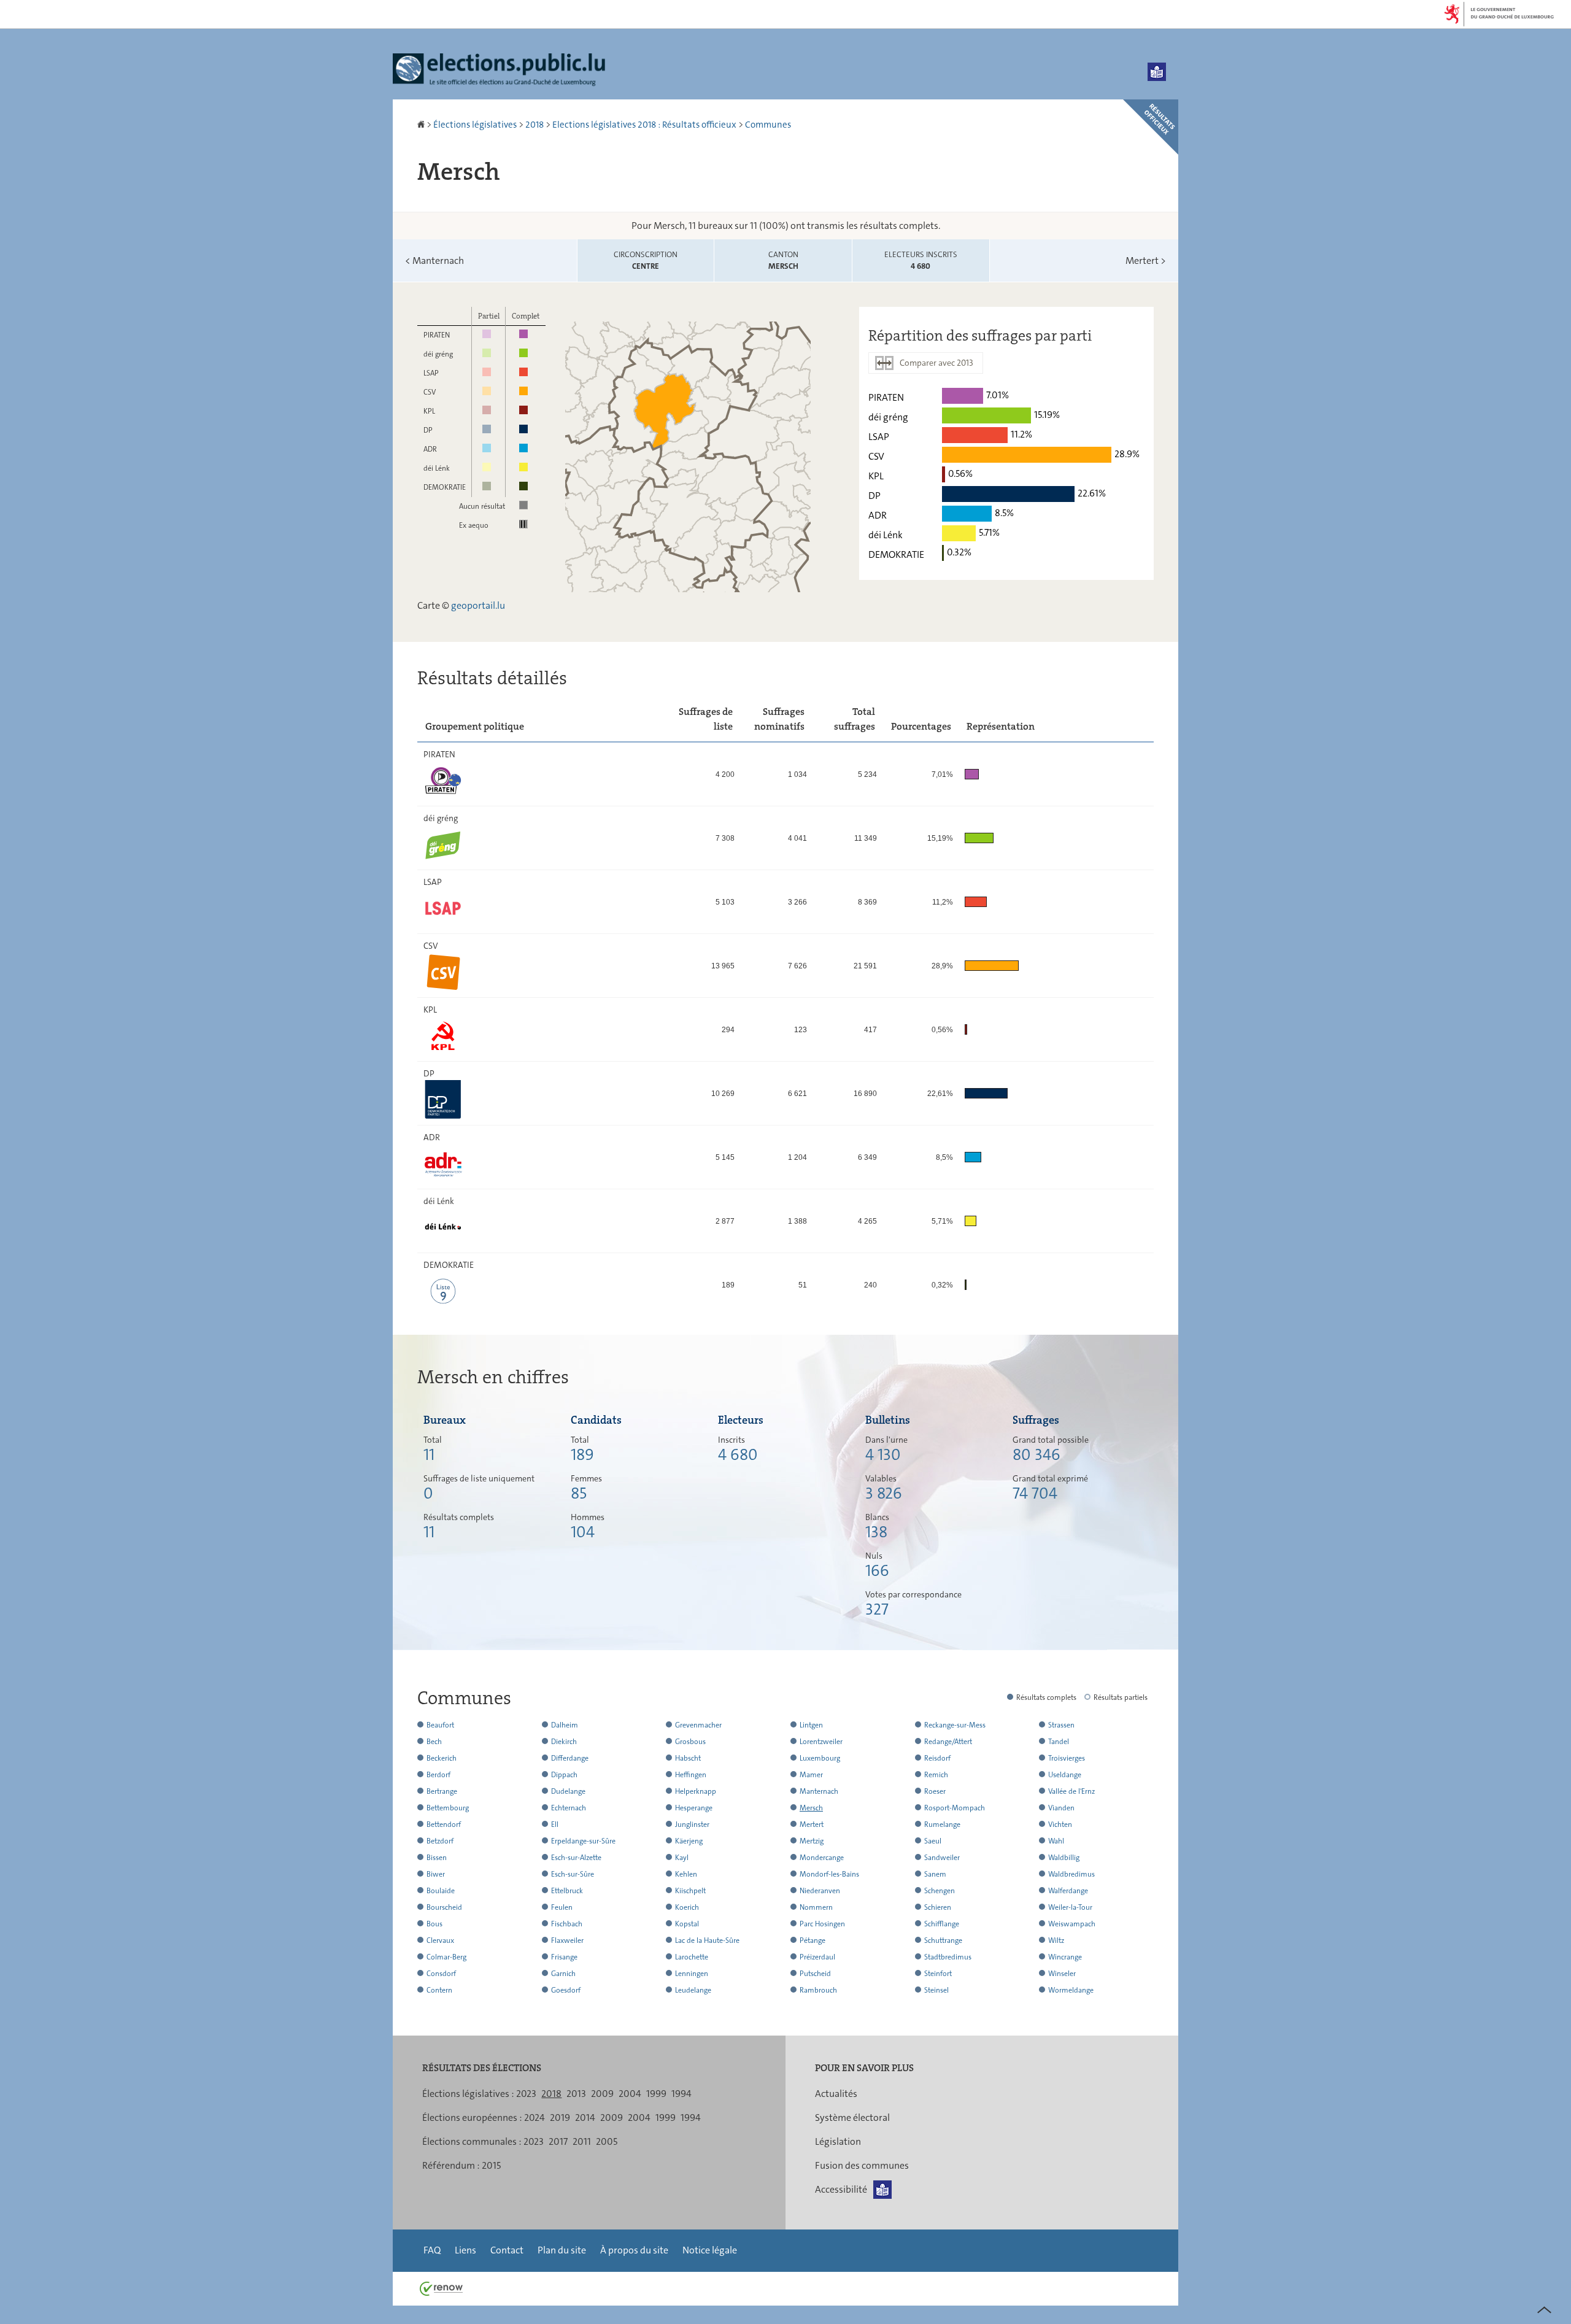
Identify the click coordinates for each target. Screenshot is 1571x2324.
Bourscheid (444, 1907)
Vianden (1061, 1808)
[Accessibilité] (1157, 72)
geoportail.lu (478, 605)
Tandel (1059, 1742)
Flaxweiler (567, 1940)
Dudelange (568, 1791)
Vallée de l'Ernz (1071, 1791)
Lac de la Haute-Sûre (707, 1940)
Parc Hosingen (822, 1924)
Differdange (570, 1758)
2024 (535, 2117)
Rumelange (942, 1824)
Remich (936, 1775)
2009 (602, 2094)
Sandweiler (942, 1858)
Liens (465, 2250)
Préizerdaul (817, 1957)
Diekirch (564, 1742)
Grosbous (690, 1742)
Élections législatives (475, 125)
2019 (560, 2117)
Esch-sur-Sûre (573, 1874)
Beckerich (442, 1758)
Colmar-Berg (446, 1957)
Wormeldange (1071, 1990)
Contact (507, 2250)
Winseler (1062, 1974)
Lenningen (692, 1974)
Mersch (811, 1808)
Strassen (1061, 1725)
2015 (491, 2165)
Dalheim (565, 1725)
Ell (555, 1824)
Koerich (687, 1907)
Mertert (1146, 261)
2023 (526, 2094)
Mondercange (822, 1858)
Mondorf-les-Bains (829, 1874)
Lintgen (811, 1725)
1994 (681, 2094)
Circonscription (646, 261)
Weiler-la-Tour (1070, 1907)
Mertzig (812, 1841)
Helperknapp (696, 1791)
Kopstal (687, 1924)
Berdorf (438, 1775)
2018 (535, 125)
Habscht (688, 1758)
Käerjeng (689, 1841)
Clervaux (440, 1940)
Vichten (1060, 1824)
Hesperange (694, 1808)
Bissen (437, 1858)
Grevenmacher (698, 1725)
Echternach (569, 1808)
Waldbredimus (1071, 1874)
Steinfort (938, 1974)
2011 (582, 2141)
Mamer (811, 1775)
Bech (434, 1742)
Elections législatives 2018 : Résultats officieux (644, 125)
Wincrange (1065, 1957)
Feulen (562, 1907)
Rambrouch (818, 1990)
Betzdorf (440, 1841)
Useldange (1065, 1775)
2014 (585, 2117)
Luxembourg (820, 1758)
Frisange (564, 1957)
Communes (768, 125)
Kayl (682, 1858)
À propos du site (634, 2250)
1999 (656, 2094)
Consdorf (441, 1974)
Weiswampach (1072, 1924)
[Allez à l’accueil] (422, 125)
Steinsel (936, 1990)
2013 (576, 2094)
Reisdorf (937, 1758)
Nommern (816, 1907)
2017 (558, 2141)
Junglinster (692, 1824)
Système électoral (852, 2117)
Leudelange (693, 1990)
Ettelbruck (567, 1891)
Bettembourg (448, 1808)
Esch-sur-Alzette (576, 1858)
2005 (607, 2141)
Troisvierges (1067, 1758)
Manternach (434, 261)
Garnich (563, 1974)
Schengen (940, 1891)
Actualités (836, 2094)
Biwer (436, 1874)
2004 (630, 2094)
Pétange (813, 1940)
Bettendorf (444, 1824)
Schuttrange (943, 1940)
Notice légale (710, 2250)
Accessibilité (841, 2189)
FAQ (432, 2250)
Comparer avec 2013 (936, 363)
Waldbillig (1064, 1858)
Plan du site (562, 2250)
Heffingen (691, 1775)
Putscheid (815, 1974)
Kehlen (686, 1874)
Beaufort (440, 1725)
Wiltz (1056, 1940)
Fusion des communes (862, 2165)
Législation (838, 2141)
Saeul (933, 1841)
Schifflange (942, 1924)
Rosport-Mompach (955, 1808)
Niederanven (820, 1891)
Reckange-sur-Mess (955, 1725)
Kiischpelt (690, 1891)
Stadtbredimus (948, 1957)
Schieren (938, 1907)
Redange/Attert (948, 1742)
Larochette (692, 1957)
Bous (434, 1924)
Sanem (935, 1874)
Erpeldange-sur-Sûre (583, 1841)
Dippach (564, 1775)
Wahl (1056, 1841)
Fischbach (567, 1924)
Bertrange (442, 1791)
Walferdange (1068, 1891)
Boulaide (441, 1891)
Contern (439, 1990)
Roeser (935, 1791)
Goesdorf (566, 1990)
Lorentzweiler (821, 1742)
